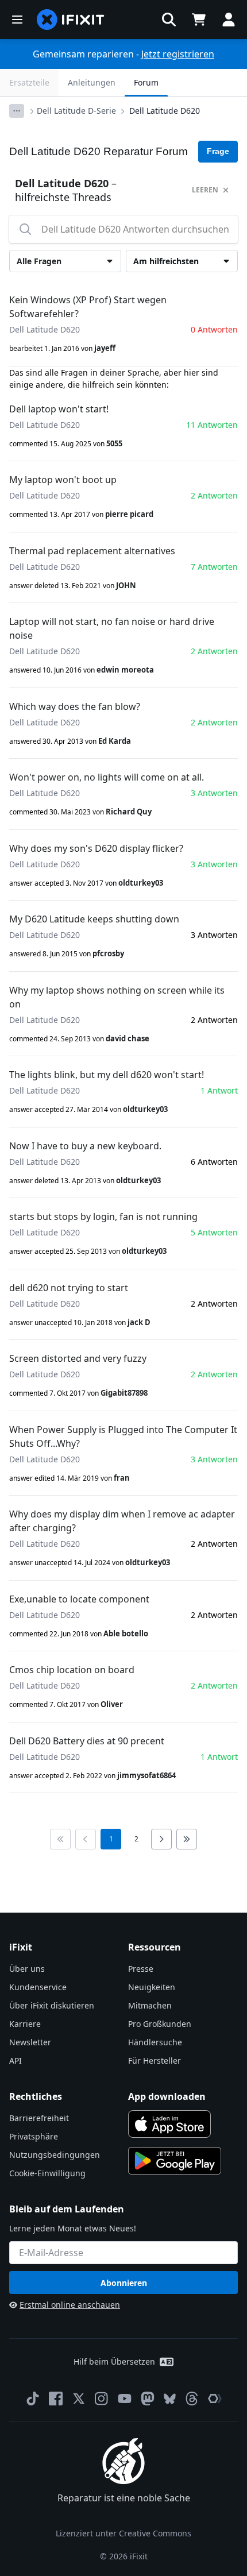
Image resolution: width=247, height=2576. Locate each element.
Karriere (25, 2024)
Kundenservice (38, 1987)
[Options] (17, 111)
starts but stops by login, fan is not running (103, 1216)
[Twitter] (79, 2399)
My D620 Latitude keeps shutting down (94, 919)
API (16, 2061)
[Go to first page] (60, 1839)
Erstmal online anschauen (70, 2305)
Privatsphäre (34, 2136)
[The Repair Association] (215, 2399)
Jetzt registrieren (178, 54)
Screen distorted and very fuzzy (78, 1358)
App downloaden (167, 2096)
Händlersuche (155, 2042)
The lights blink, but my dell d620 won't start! (107, 1075)
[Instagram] (102, 2399)
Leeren (205, 190)
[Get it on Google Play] (175, 2161)
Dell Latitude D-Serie (76, 111)
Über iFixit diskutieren (52, 2005)
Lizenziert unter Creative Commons (123, 2533)
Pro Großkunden (160, 2024)
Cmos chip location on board (72, 1670)
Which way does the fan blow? (75, 706)
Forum (146, 82)
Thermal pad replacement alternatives (92, 551)
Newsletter (30, 2042)
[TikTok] (33, 2399)
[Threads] (192, 2399)
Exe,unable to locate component (79, 1599)
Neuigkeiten (152, 1987)
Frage (218, 151)
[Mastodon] (148, 2399)
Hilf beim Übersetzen (114, 2361)
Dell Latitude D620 (165, 111)
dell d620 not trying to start (69, 1288)
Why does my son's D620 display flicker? (96, 848)
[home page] (71, 20)
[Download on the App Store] (169, 2124)
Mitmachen (150, 2005)
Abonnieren (124, 2283)
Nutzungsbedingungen (55, 2155)
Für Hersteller (155, 2061)
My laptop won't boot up (63, 480)
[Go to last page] (187, 1839)
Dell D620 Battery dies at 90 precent (87, 1741)
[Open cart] (199, 20)
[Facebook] (56, 2399)
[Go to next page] (161, 1839)
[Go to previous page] (86, 1839)
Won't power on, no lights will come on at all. (107, 777)
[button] (169, 20)
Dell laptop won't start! (59, 409)
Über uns (27, 1969)
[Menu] (17, 20)
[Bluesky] (170, 2399)
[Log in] (229, 20)
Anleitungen (92, 82)
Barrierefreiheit (39, 2118)
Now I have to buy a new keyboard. (85, 1146)
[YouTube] (125, 2399)
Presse (141, 1969)
